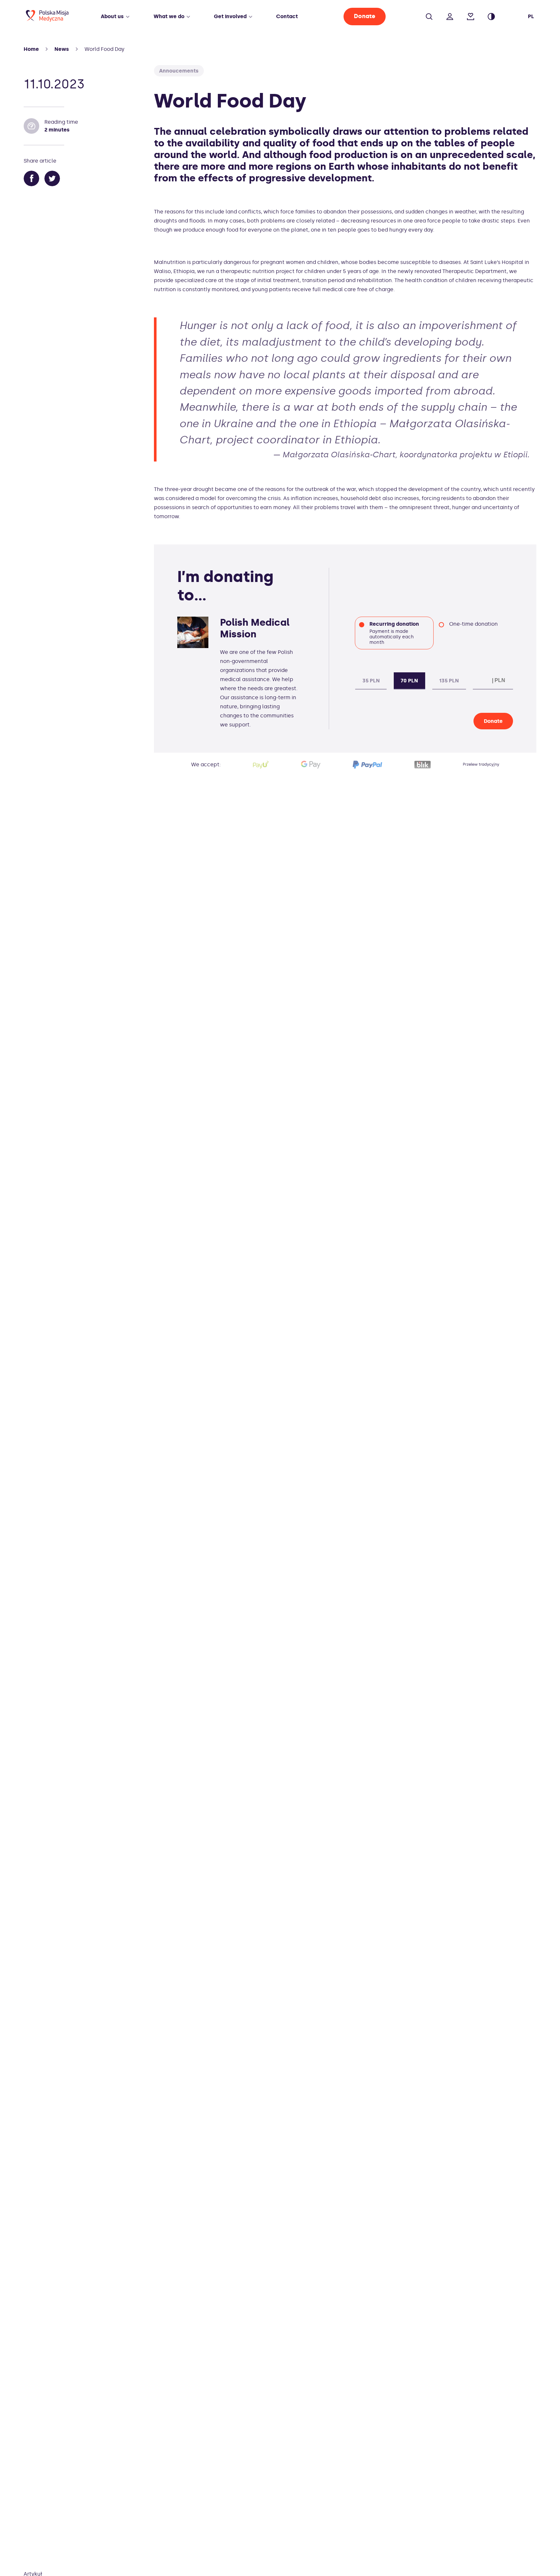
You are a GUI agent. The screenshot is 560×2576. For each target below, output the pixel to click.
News (62, 49)
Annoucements (179, 71)
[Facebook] (31, 179)
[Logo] (47, 20)
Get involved (230, 16)
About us (112, 16)
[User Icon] (450, 13)
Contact (287, 16)
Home (31, 49)
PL (531, 16)
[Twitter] (52, 179)
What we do (169, 16)
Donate (365, 16)
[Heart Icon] (471, 13)
